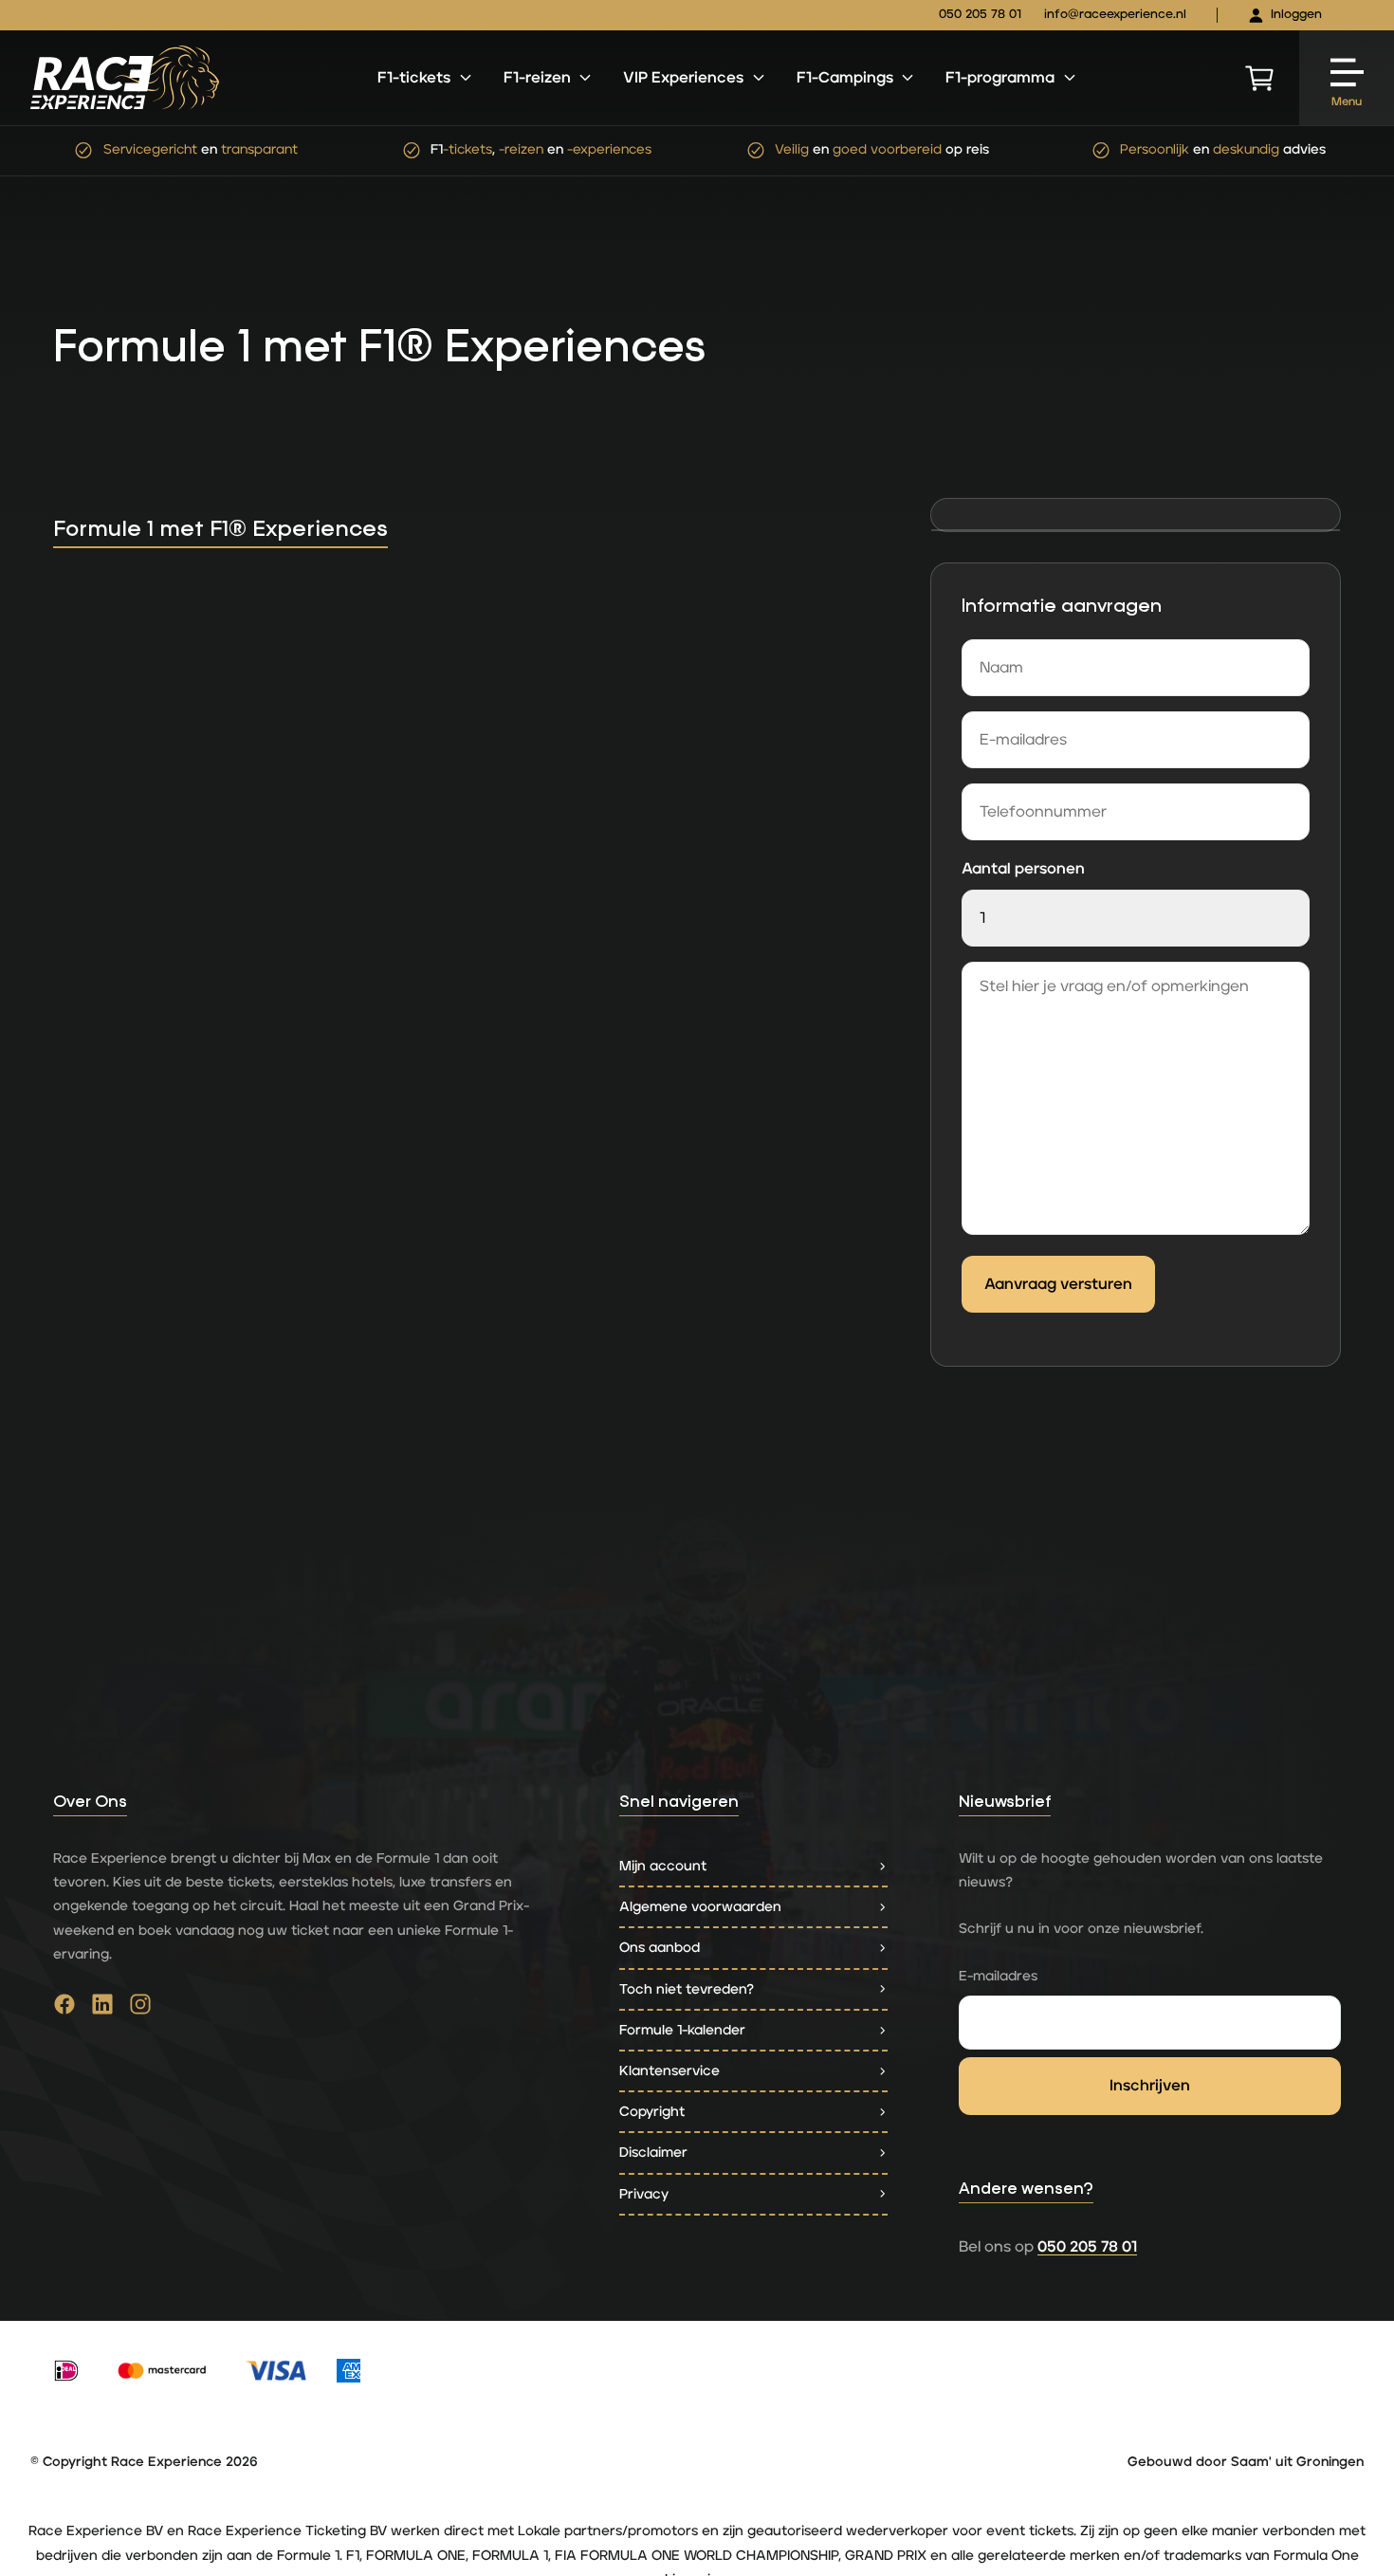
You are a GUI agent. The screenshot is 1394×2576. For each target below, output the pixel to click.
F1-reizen (537, 78)
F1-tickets (414, 78)
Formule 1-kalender (682, 2030)
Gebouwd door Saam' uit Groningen (1246, 2462)
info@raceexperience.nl (1115, 15)
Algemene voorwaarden (700, 1907)
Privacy (644, 2194)
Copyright (652, 2112)
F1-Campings (845, 78)
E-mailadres (998, 1976)
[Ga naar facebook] (64, 2009)
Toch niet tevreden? (687, 1989)
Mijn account (663, 1866)
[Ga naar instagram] (140, 2009)
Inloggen (1296, 15)
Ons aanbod (660, 1948)
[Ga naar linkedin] (102, 2009)
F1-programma (1000, 78)
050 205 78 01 (980, 15)
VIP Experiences (683, 78)
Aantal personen (1023, 869)
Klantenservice (669, 2071)
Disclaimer (653, 2153)
